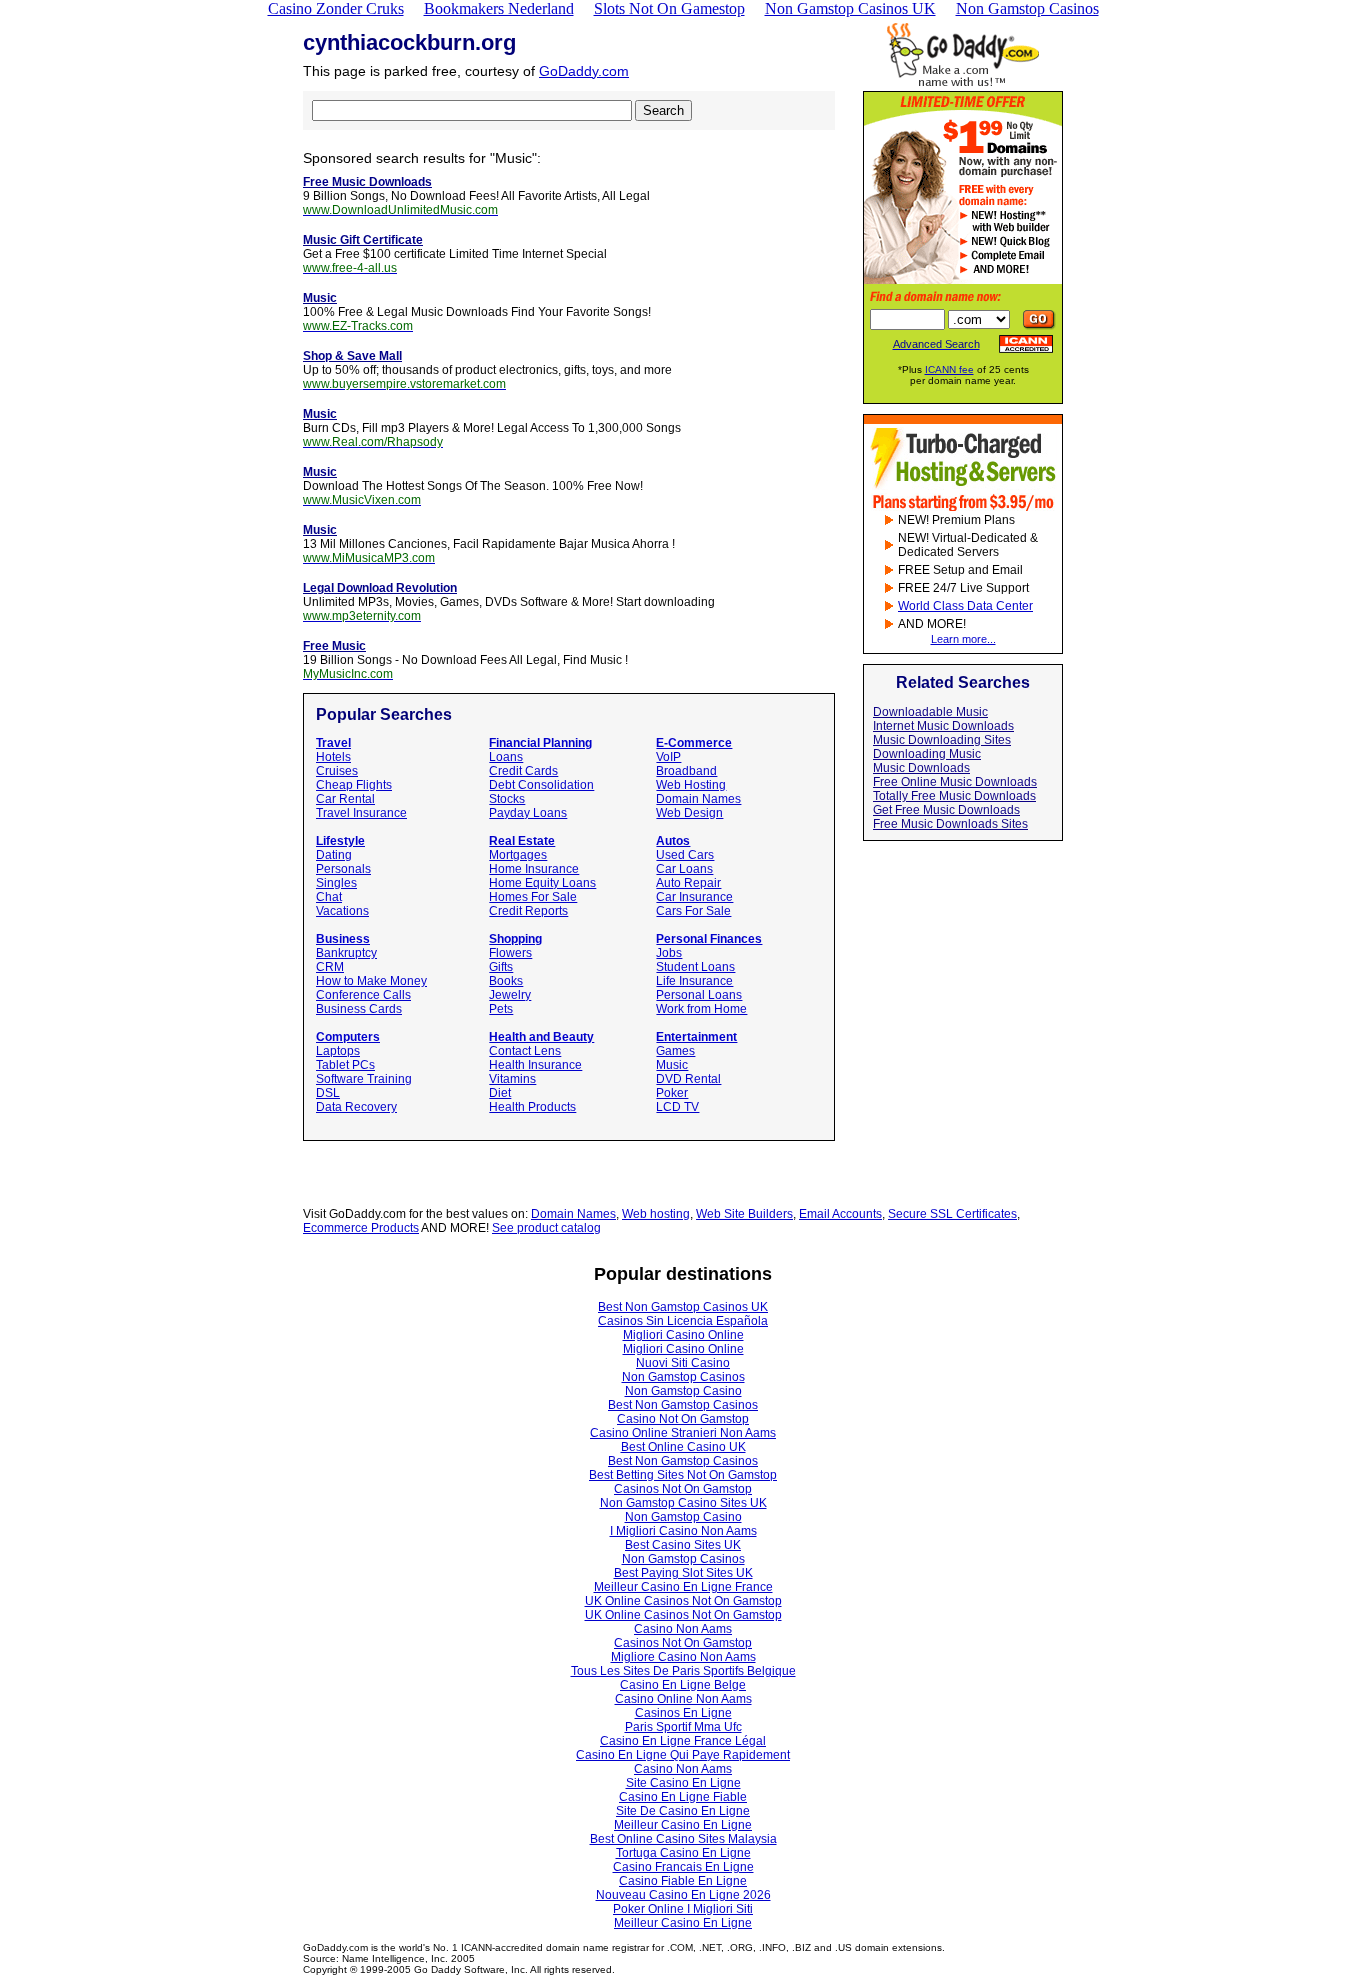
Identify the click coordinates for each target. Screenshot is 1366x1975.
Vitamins (512, 1079)
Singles (336, 883)
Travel (333, 743)
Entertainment (696, 1037)
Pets (501, 1009)
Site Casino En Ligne (683, 1783)
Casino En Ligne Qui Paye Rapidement (683, 1755)
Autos (673, 841)
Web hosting (656, 1214)
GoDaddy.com (584, 71)
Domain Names (698, 799)
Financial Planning (540, 743)
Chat (329, 897)
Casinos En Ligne (683, 1713)
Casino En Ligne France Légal (683, 1741)
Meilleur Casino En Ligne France (683, 1587)
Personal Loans (699, 995)
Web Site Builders (744, 1214)
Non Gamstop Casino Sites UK (683, 1503)
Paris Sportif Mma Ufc (683, 1727)
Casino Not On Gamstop (683, 1419)
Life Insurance (694, 981)
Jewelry (510, 995)
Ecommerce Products (361, 1228)
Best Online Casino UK (683, 1447)
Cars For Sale (693, 911)
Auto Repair (688, 883)
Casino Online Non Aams (683, 1699)
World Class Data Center (965, 606)
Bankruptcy (346, 953)
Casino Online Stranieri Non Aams (683, 1433)
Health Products (532, 1107)
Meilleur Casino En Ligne (683, 1825)
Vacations (342, 911)
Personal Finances (709, 939)
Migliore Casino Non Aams (683, 1657)
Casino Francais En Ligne (683, 1867)
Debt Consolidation (541, 785)
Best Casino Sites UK (683, 1545)
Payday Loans (528, 813)
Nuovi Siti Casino (683, 1363)
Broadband (686, 771)
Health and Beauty (541, 1037)
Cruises (337, 771)
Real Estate (522, 841)
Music (672, 1065)
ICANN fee (949, 369)
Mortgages (518, 855)
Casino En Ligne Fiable (683, 1797)
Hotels (333, 757)
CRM (330, 967)
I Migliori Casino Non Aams (683, 1531)
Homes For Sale (533, 897)
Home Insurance (534, 869)
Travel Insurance (361, 813)
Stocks (507, 799)
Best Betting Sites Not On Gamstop (683, 1475)
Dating (334, 855)
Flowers (510, 953)
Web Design (689, 813)
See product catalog (546, 1228)
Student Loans (695, 967)
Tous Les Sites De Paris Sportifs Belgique (683, 1671)
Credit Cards (523, 771)
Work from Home (701, 1009)
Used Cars (685, 855)
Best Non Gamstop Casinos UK (683, 1307)
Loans (506, 757)
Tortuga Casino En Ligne (683, 1853)
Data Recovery (356, 1107)
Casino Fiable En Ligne (683, 1881)
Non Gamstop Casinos (683, 1377)
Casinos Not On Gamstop (683, 1489)
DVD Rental (688, 1079)
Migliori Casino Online (683, 1335)
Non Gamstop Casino (683, 1391)
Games (675, 1051)
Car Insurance (694, 897)
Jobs (669, 953)
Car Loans (684, 869)
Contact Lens (525, 1051)
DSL (328, 1093)
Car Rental (345, 799)
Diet (500, 1093)
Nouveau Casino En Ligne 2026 (683, 1895)
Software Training (364, 1079)
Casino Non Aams (683, 1629)
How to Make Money (371, 981)
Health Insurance (535, 1065)
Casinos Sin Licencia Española (683, 1321)
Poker (672, 1093)
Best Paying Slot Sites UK (683, 1573)
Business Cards (359, 1009)
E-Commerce (694, 743)
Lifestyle (340, 841)
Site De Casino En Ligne (683, 1811)
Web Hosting (691, 785)
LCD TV (677, 1107)
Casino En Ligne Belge (683, 1685)
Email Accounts (840, 1214)
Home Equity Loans (542, 883)
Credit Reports (528, 911)
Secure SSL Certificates (952, 1214)
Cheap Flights (354, 785)
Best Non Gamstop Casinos (683, 1405)
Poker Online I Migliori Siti (683, 1909)
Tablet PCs (345, 1065)
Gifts (501, 967)
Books (506, 981)
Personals (343, 869)
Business (343, 939)
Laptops (338, 1051)
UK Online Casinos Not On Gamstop (683, 1601)
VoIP (668, 757)
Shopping (515, 939)
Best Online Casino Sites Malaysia (683, 1839)
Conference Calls (363, 995)
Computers (348, 1037)
